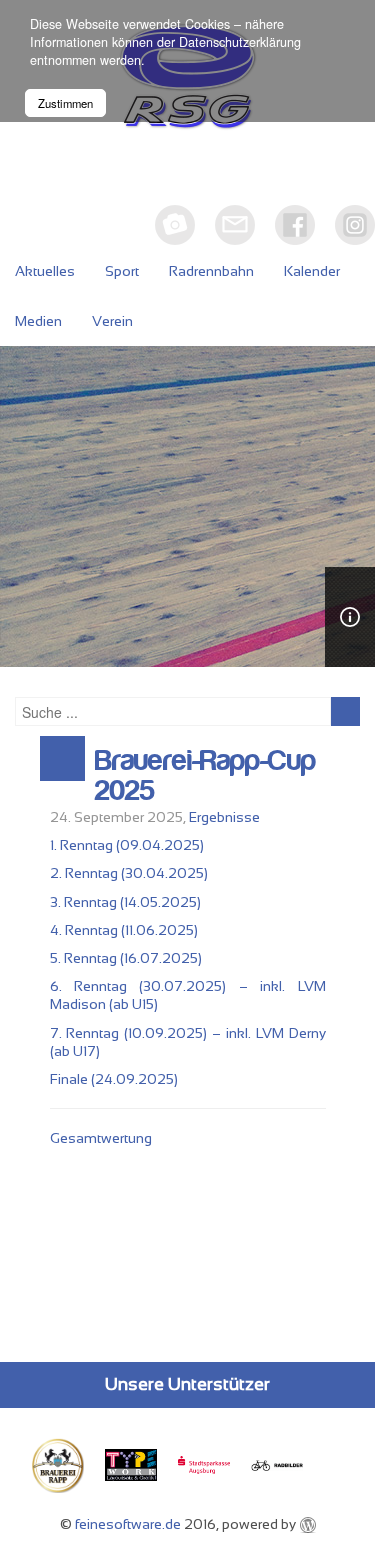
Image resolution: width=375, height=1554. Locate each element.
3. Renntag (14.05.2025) (125, 902)
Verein (112, 321)
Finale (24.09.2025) (114, 1079)
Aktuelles (45, 271)
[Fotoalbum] (175, 225)
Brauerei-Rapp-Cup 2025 (205, 776)
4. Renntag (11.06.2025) (124, 930)
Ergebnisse (224, 817)
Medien (38, 321)
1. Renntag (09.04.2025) (127, 845)
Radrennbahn (211, 271)
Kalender (312, 271)
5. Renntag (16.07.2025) (126, 958)
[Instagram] (355, 225)
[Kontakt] (235, 225)
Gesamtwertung (101, 1138)
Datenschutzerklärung (240, 42)
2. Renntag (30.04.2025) (129, 873)
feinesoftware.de (128, 1524)
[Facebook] (295, 225)
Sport (122, 271)
